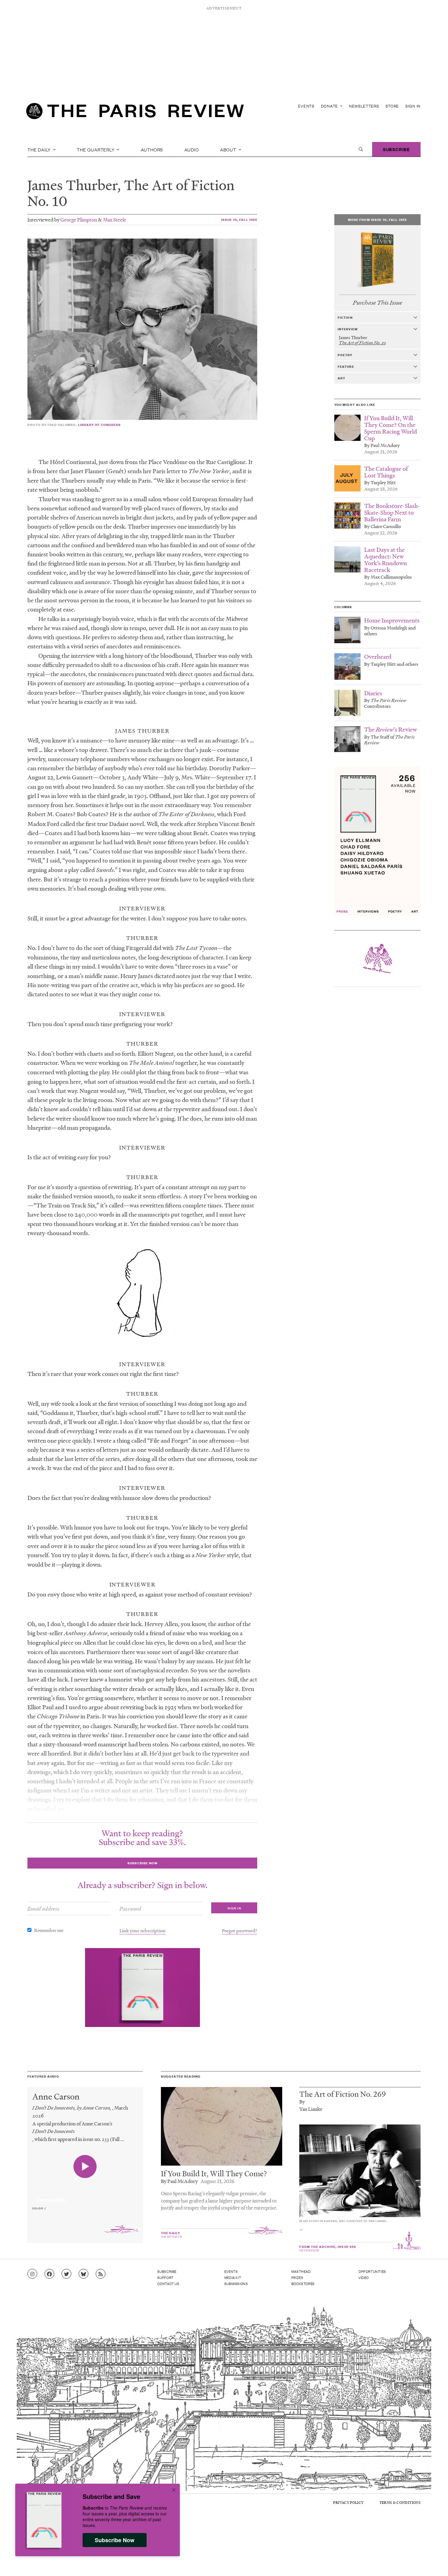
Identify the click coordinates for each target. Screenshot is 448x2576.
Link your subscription (142, 1930)
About (229, 149)
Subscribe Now (115, 2540)
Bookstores (303, 2284)
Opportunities (372, 2271)
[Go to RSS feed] (101, 2274)
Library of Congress (100, 425)
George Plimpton (79, 220)
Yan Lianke (311, 2109)
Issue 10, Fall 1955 (239, 220)
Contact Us (168, 2284)
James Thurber (72, 185)
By (302, 2101)
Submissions (236, 2284)
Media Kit (233, 2277)
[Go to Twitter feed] (66, 2274)
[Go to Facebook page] (49, 2274)
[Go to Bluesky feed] (84, 2274)
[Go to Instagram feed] (32, 2274)
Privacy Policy (348, 2502)
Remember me (49, 1930)
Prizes (297, 2277)
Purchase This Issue (377, 303)
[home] (135, 113)
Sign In (413, 106)
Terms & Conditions (400, 2502)
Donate (330, 106)
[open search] (361, 149)
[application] (85, 2196)
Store (392, 106)
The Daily (40, 149)
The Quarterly (96, 149)
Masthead (301, 2271)
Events (306, 106)
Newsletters (364, 106)
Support (165, 2277)
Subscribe (396, 149)
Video (364, 2277)
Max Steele (115, 220)
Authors (152, 149)
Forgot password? (240, 1930)
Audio (192, 149)
